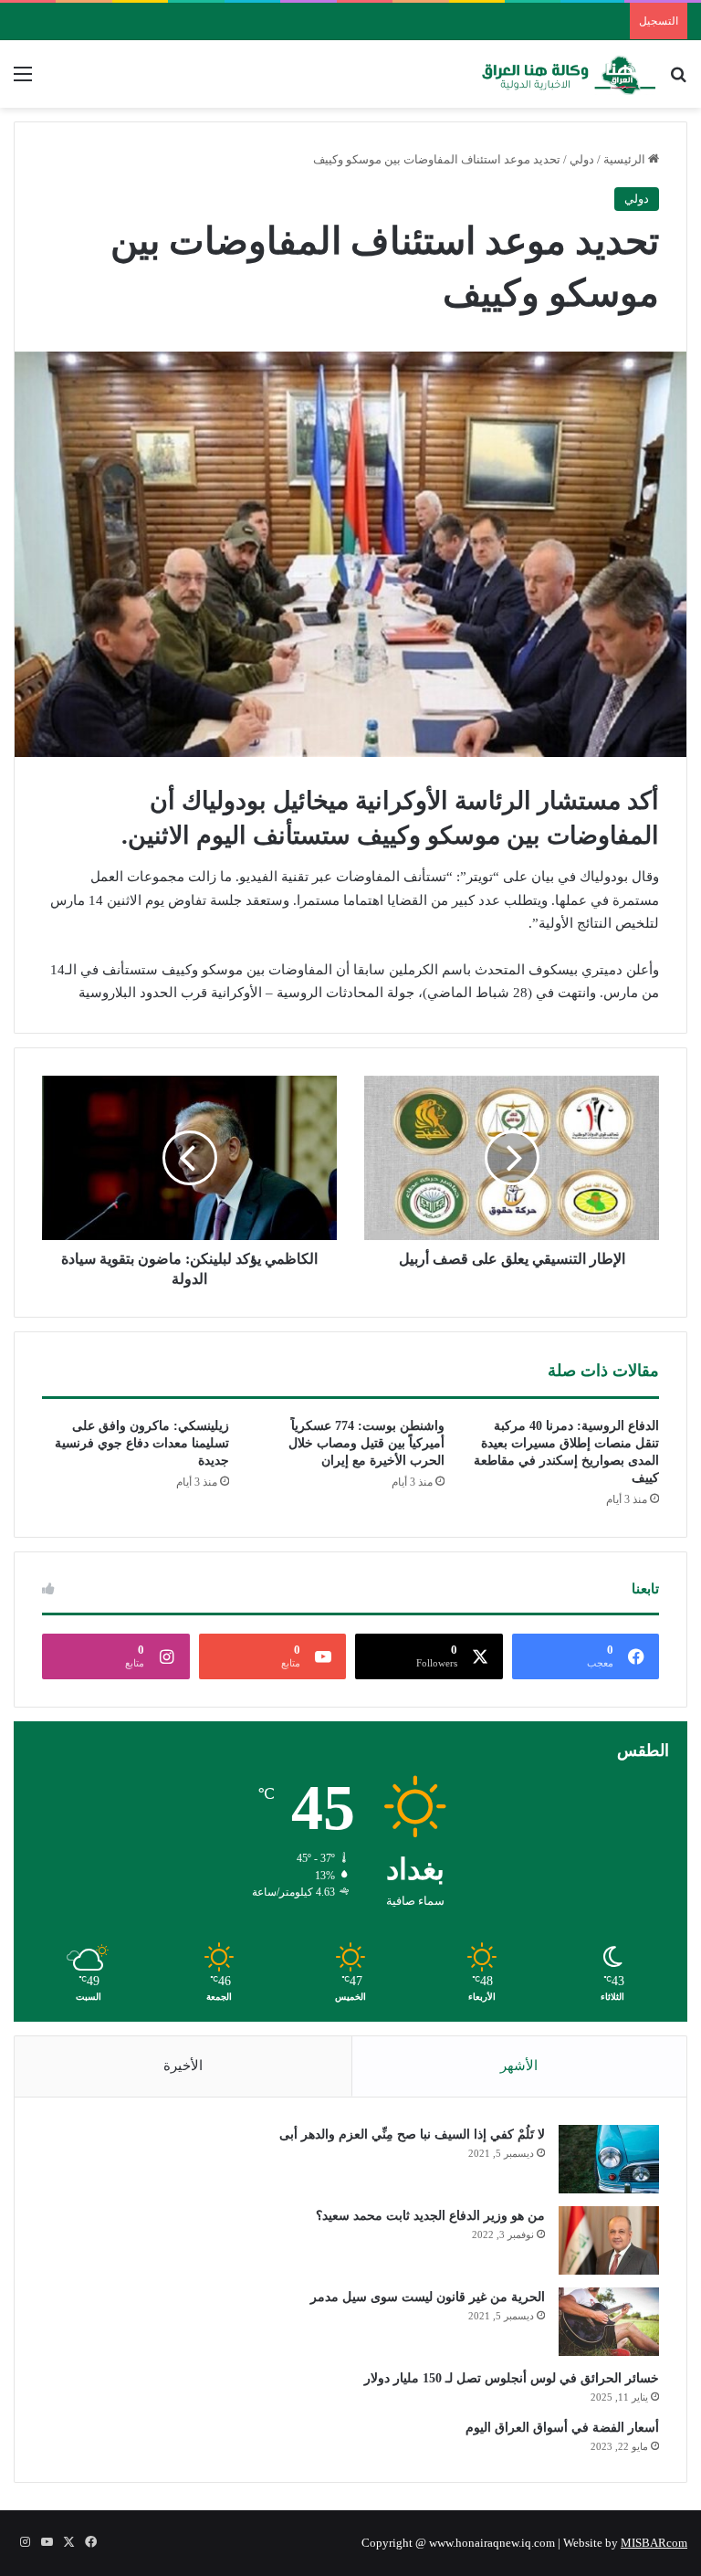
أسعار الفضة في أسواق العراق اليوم (562, 2428)
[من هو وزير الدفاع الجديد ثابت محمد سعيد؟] (609, 2240)
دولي (582, 159)
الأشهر (519, 2066)
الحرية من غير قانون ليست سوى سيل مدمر (428, 2297)
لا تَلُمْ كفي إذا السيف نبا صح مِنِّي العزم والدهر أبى (412, 2134)
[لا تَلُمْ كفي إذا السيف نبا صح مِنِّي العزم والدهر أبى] (609, 2159)
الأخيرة (183, 2066)
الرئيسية (626, 159)
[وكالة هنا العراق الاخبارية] (569, 74)
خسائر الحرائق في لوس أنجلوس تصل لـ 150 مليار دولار (512, 2378)
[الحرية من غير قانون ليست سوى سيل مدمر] (609, 2322)
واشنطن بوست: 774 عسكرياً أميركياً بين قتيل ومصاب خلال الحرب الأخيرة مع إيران (366, 1443)
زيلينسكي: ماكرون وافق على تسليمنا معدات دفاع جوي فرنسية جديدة (142, 1443)
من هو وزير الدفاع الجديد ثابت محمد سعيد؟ (430, 2216)
